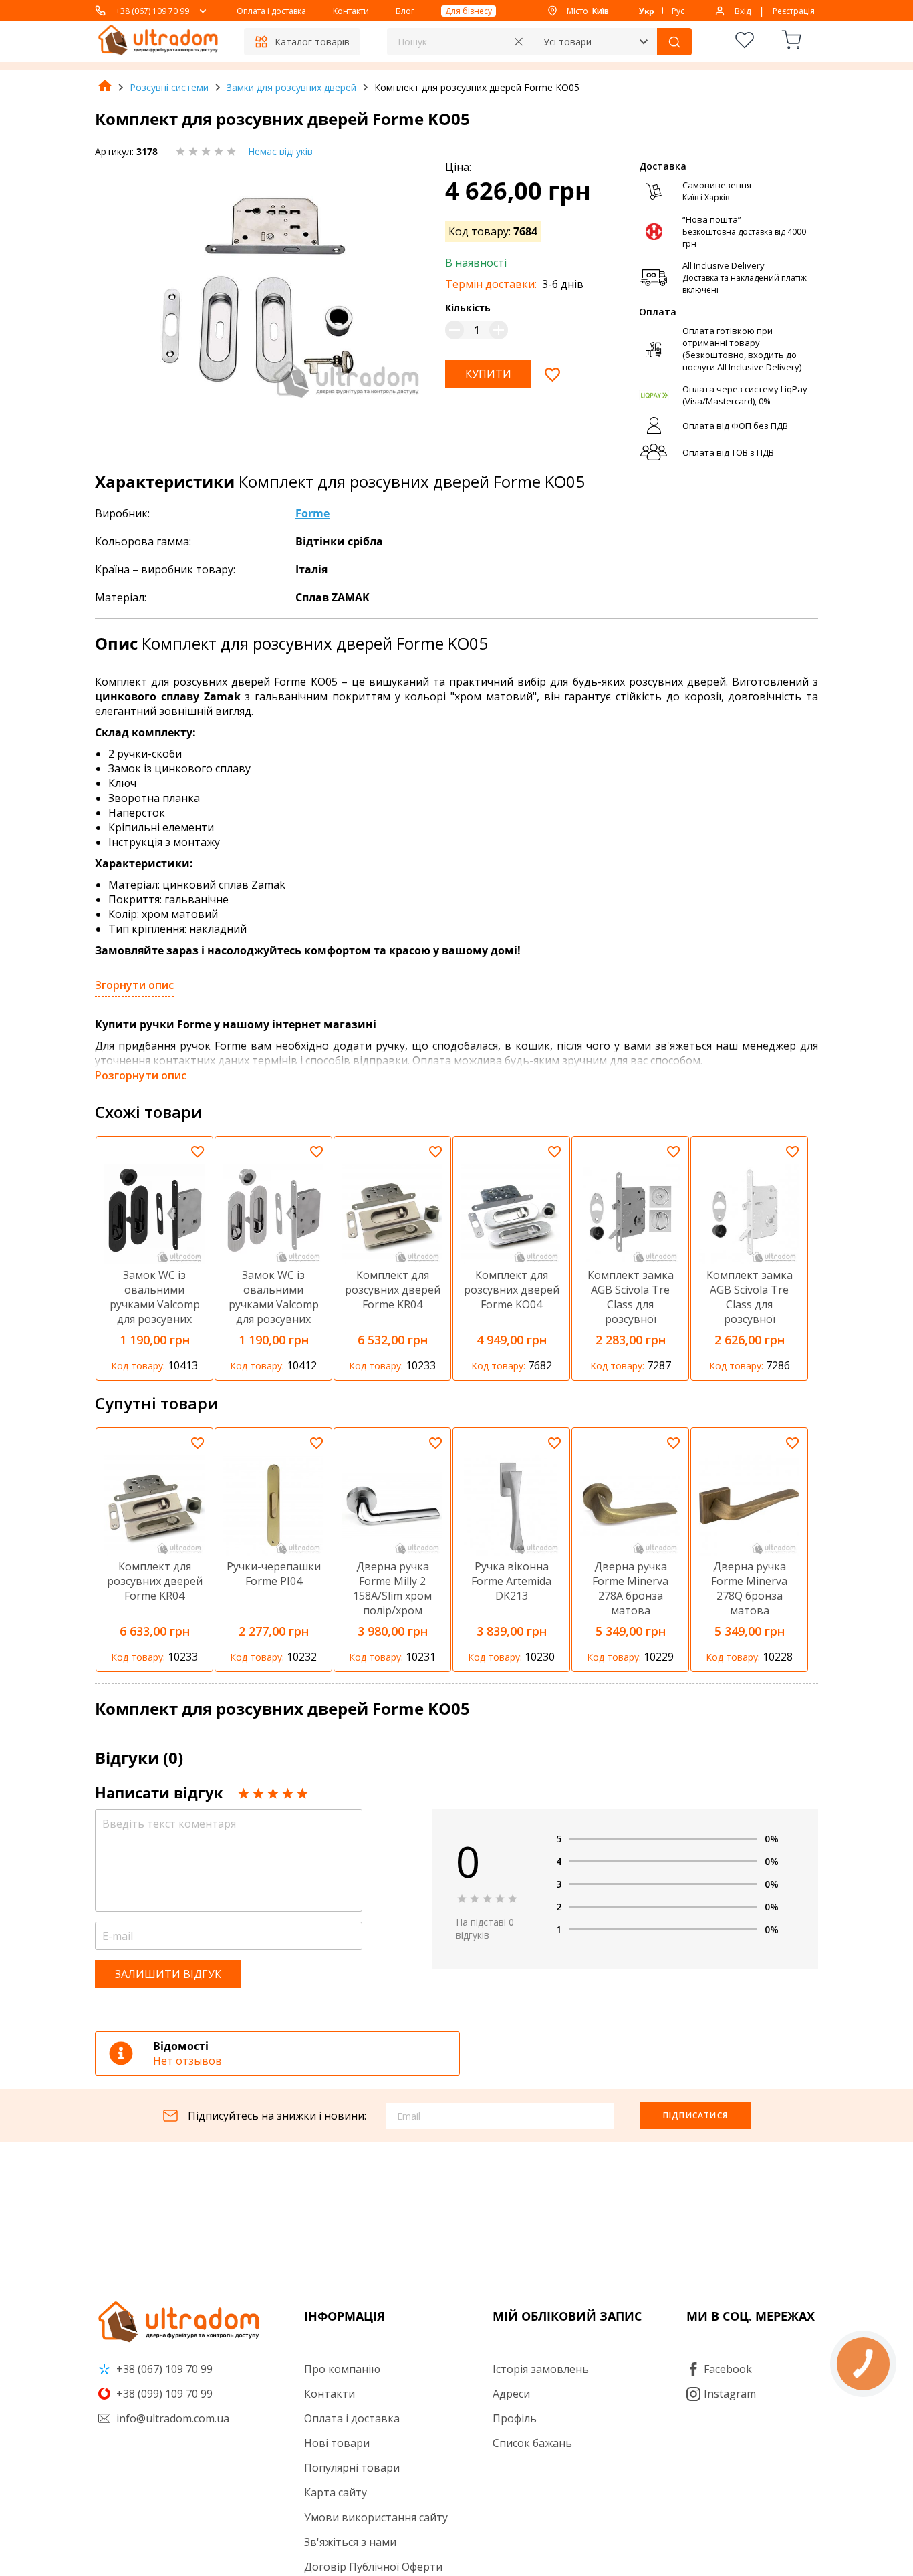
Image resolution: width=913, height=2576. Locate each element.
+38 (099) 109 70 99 (163, 2394)
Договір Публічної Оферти (373, 2567)
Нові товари (337, 2443)
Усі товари (567, 42)
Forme (312, 513)
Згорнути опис (134, 985)
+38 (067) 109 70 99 (152, 11)
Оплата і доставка (271, 11)
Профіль (515, 2418)
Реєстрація (794, 11)
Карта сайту (336, 2492)
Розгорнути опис (141, 1075)
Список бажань (532, 2443)
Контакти (351, 11)
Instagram (730, 2394)
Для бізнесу (469, 11)
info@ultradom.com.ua (171, 2418)
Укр (647, 11)
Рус (678, 11)
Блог (405, 11)
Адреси (511, 2394)
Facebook (728, 2369)
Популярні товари (352, 2468)
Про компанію (342, 2369)
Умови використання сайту (376, 2517)
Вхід (743, 11)
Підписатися (695, 2115)
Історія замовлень (541, 2369)
